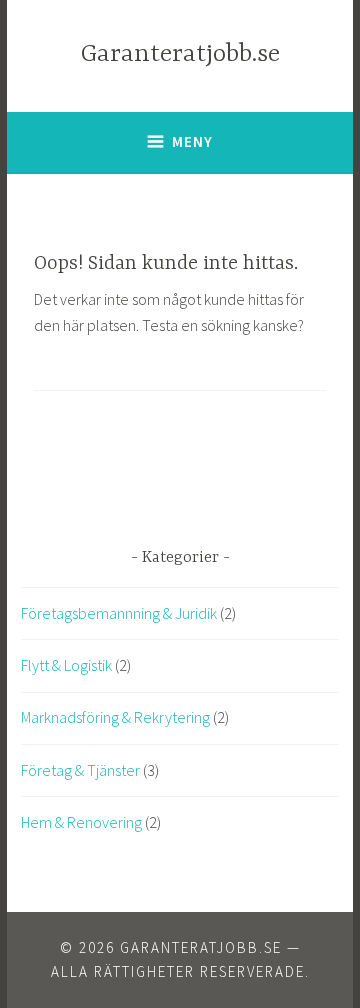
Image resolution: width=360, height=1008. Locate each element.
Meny (192, 141)
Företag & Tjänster (80, 770)
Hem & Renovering (81, 822)
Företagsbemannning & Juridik (119, 613)
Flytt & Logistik (66, 665)
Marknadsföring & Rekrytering (115, 717)
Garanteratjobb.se (180, 54)
